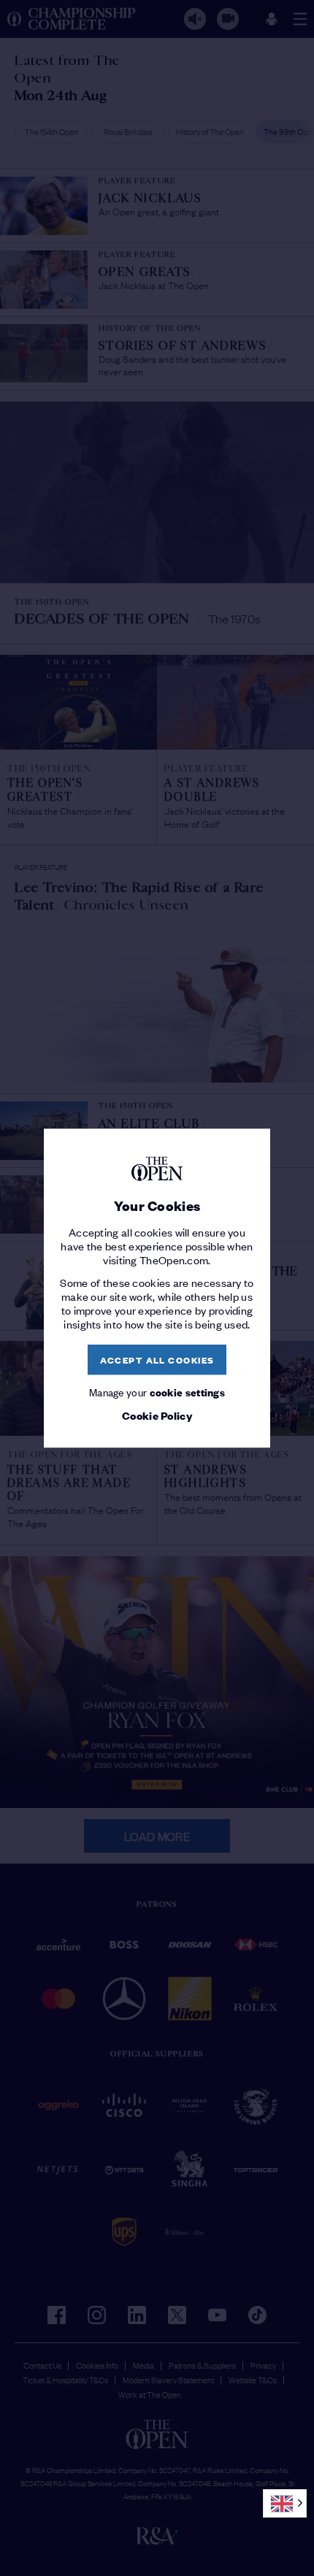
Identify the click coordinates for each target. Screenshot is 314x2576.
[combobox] (285, 2503)
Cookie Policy (157, 1416)
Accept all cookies (157, 1360)
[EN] (285, 2503)
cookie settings (188, 1392)
